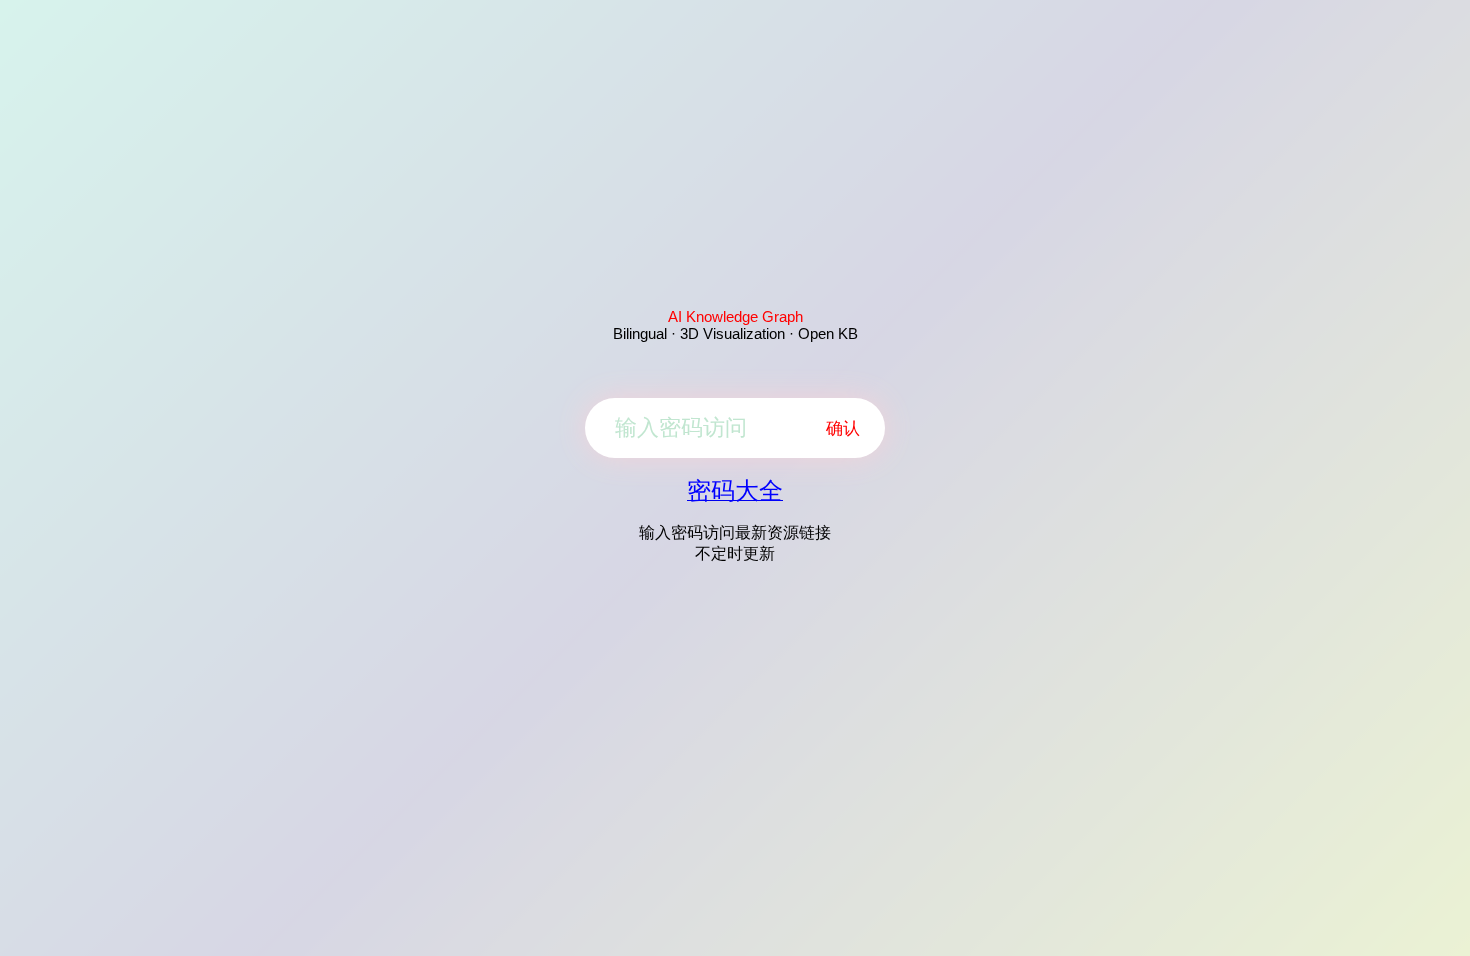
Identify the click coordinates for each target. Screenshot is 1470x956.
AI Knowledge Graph (735, 316)
